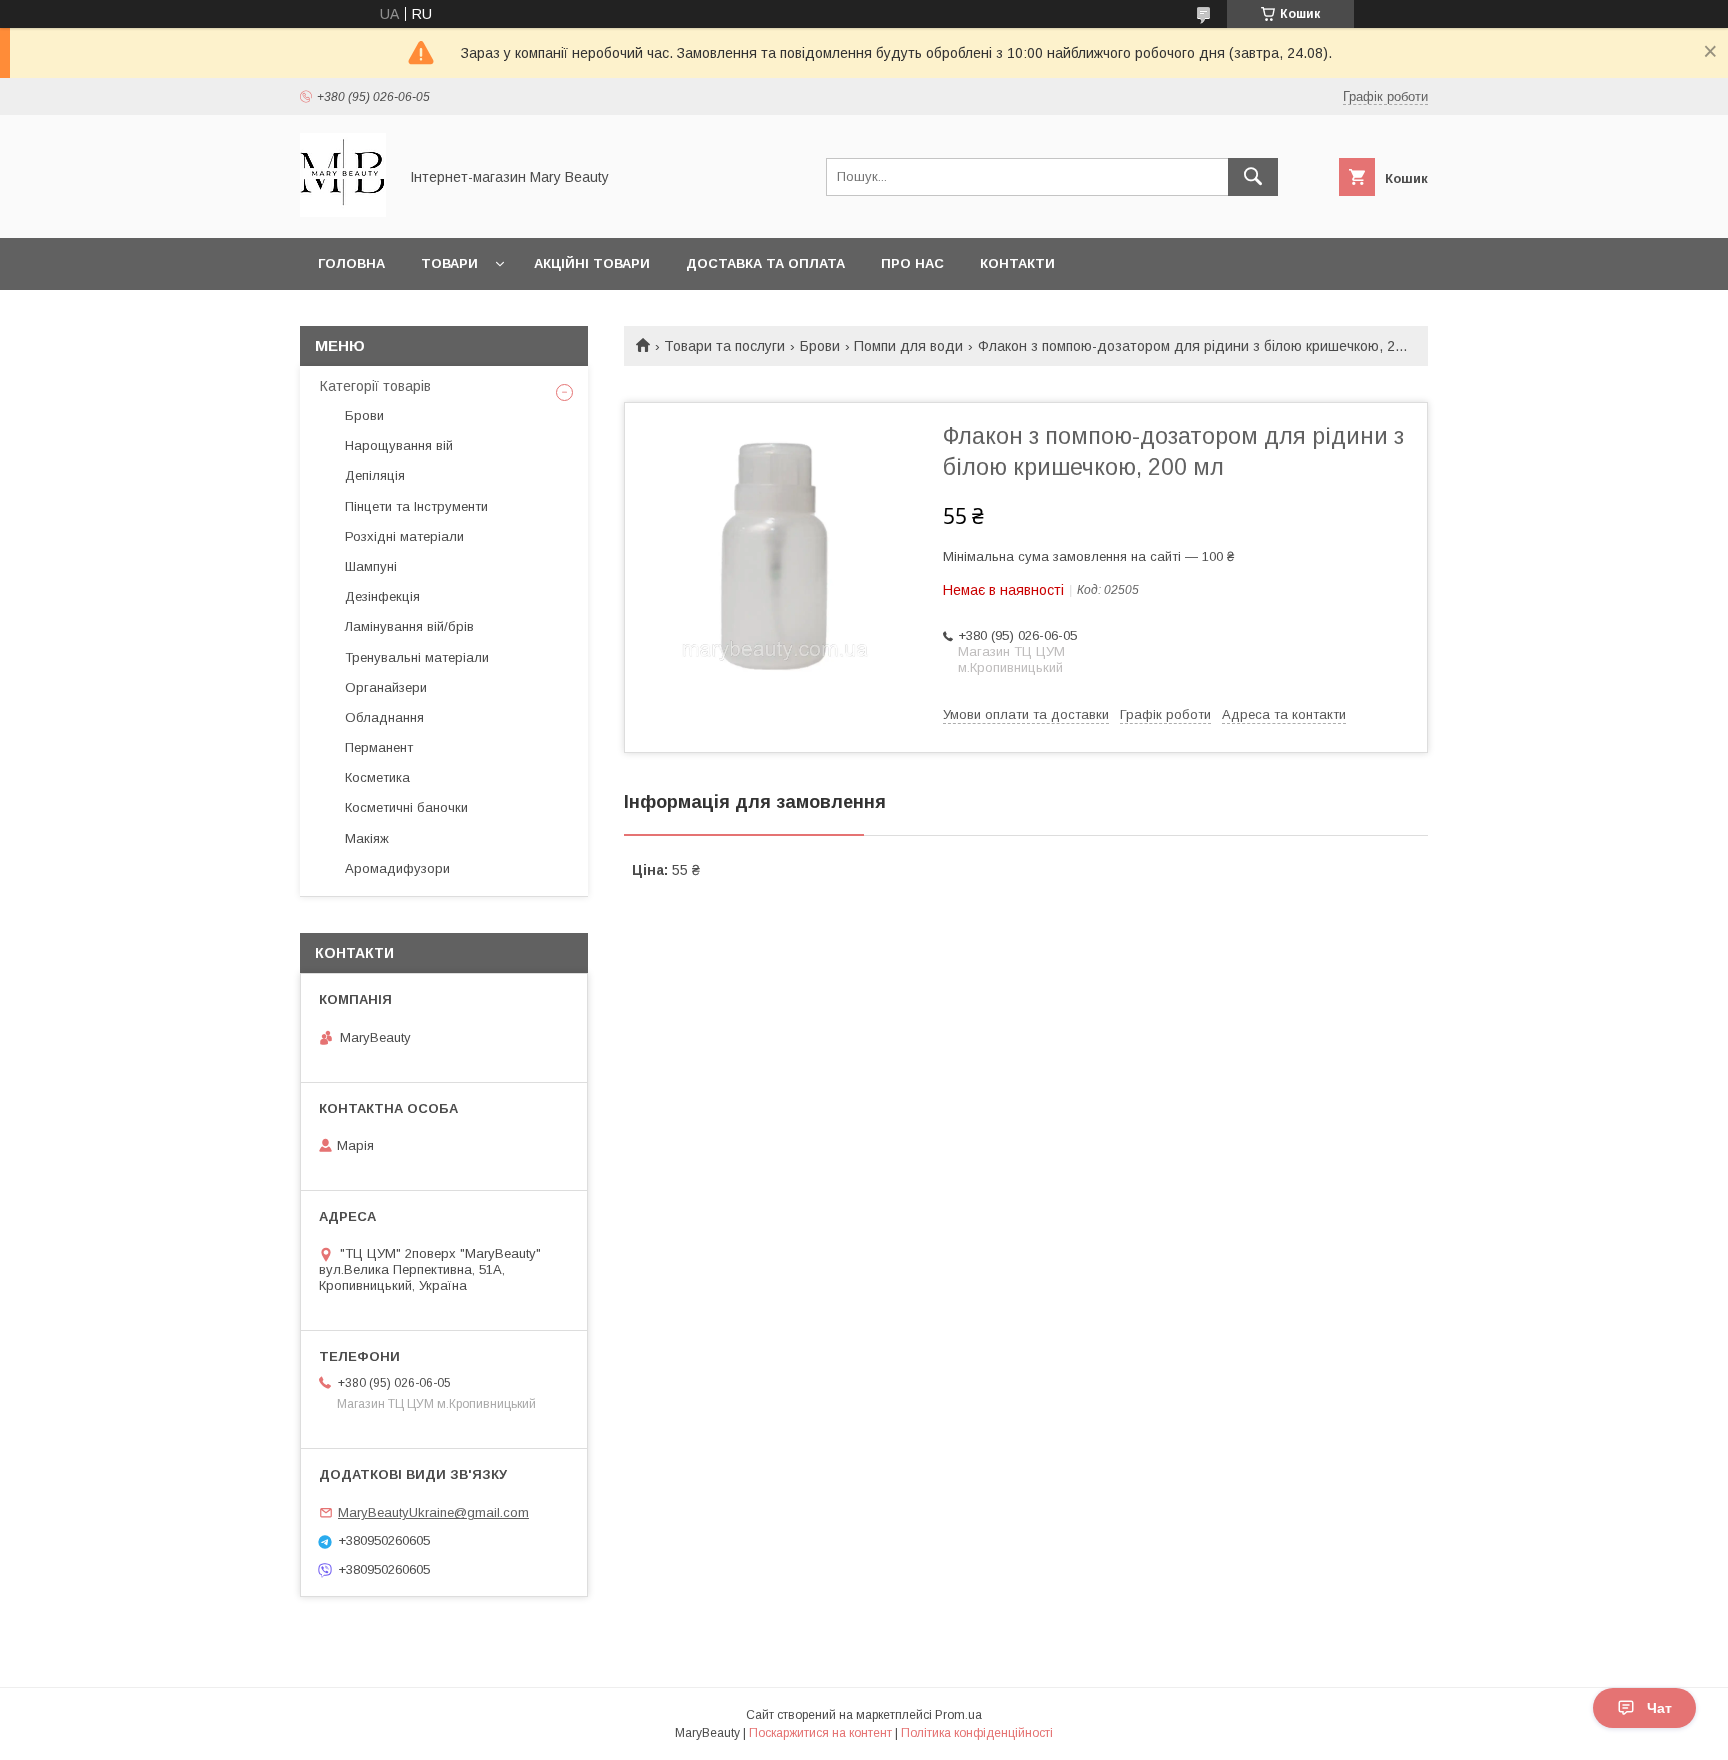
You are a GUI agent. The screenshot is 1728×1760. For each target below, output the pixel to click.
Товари (449, 263)
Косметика (377, 777)
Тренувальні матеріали (417, 657)
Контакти (1017, 263)
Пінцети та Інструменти (416, 506)
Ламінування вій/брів (409, 626)
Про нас (912, 263)
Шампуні (371, 566)
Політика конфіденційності (977, 1733)
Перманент (379, 747)
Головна (351, 263)
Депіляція (375, 475)
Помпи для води (908, 346)
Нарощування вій (399, 445)
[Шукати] (1253, 177)
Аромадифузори (397, 868)
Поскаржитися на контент (820, 1733)
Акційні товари (592, 263)
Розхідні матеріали (404, 536)
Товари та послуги (724, 346)
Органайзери (386, 687)
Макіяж (367, 838)
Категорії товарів (375, 386)
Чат (1659, 1708)
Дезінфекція (382, 596)
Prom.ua (958, 1715)
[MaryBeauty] (343, 212)
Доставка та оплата (765, 263)
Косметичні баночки (406, 807)
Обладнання (384, 717)
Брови (820, 346)
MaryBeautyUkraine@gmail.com (433, 1512)
